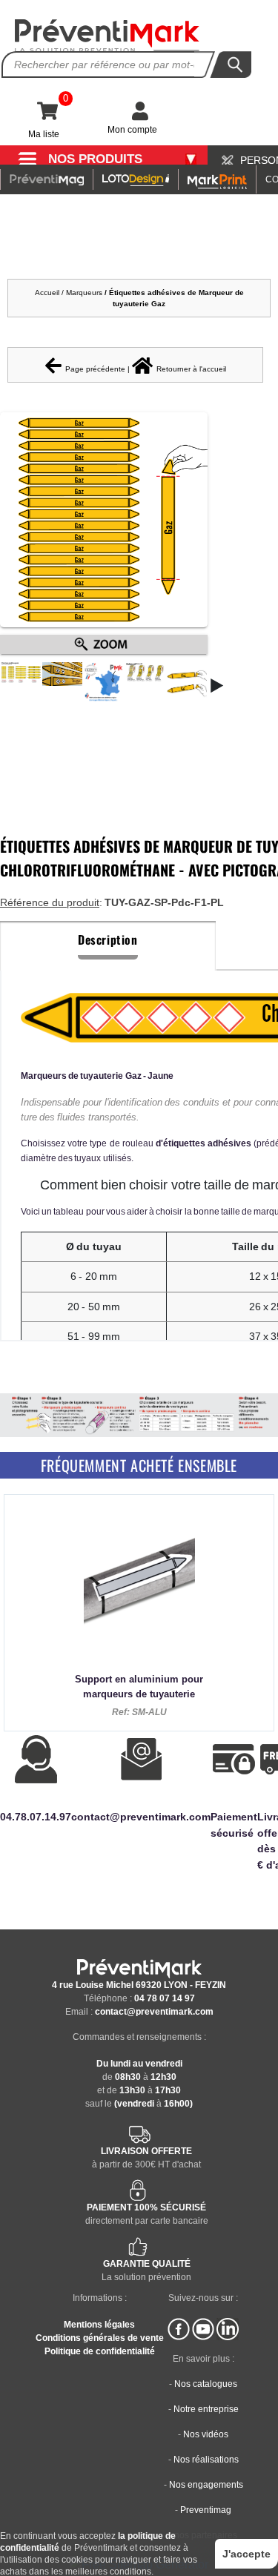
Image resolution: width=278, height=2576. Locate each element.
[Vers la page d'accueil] (107, 36)
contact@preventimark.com (154, 2012)
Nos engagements (206, 2485)
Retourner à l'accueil (191, 369)
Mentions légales (99, 2325)
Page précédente (95, 369)
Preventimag (206, 2510)
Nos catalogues (206, 2384)
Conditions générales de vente (100, 2338)
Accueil (47, 293)
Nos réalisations (206, 2460)
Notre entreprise (206, 2409)
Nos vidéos (206, 2434)
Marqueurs (85, 293)
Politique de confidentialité (100, 2351)
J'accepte (246, 2554)
